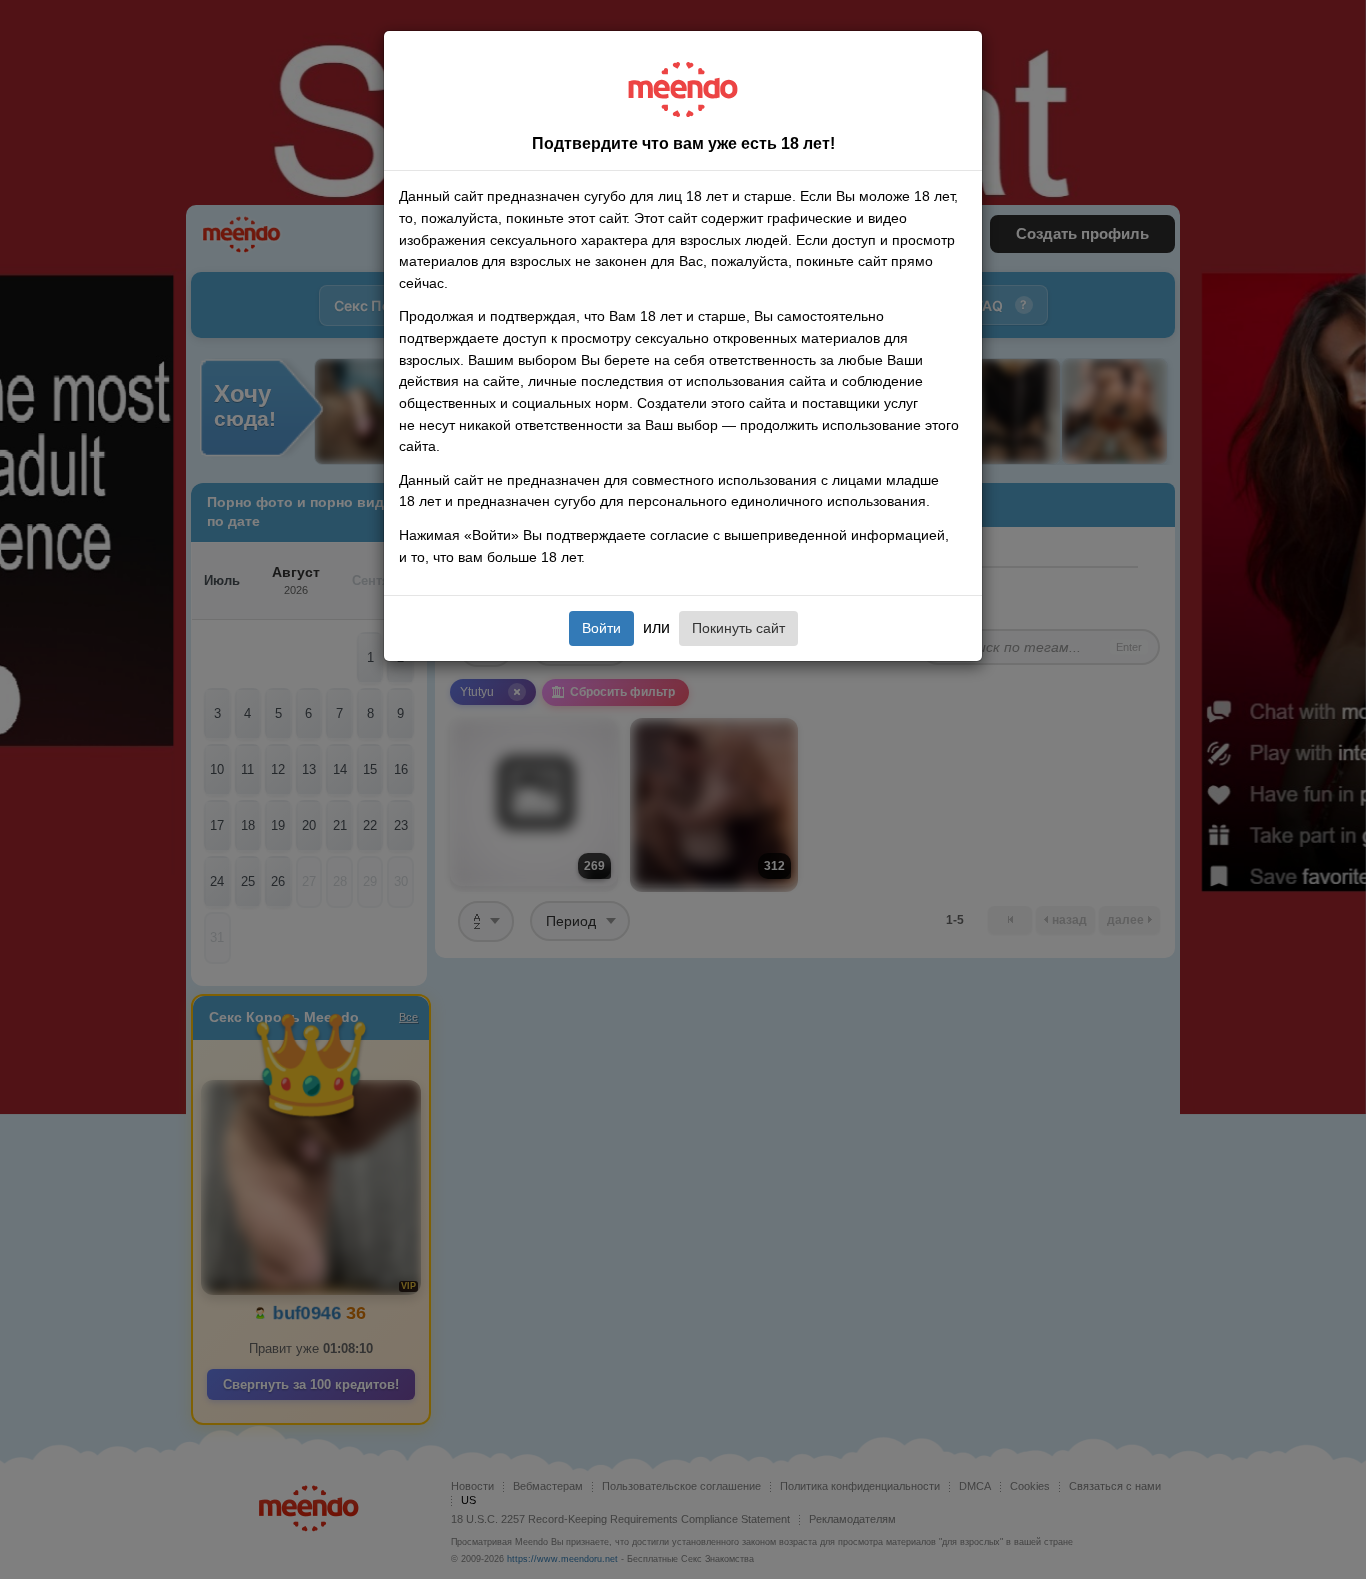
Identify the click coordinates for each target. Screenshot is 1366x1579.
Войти (601, 628)
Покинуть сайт (738, 628)
